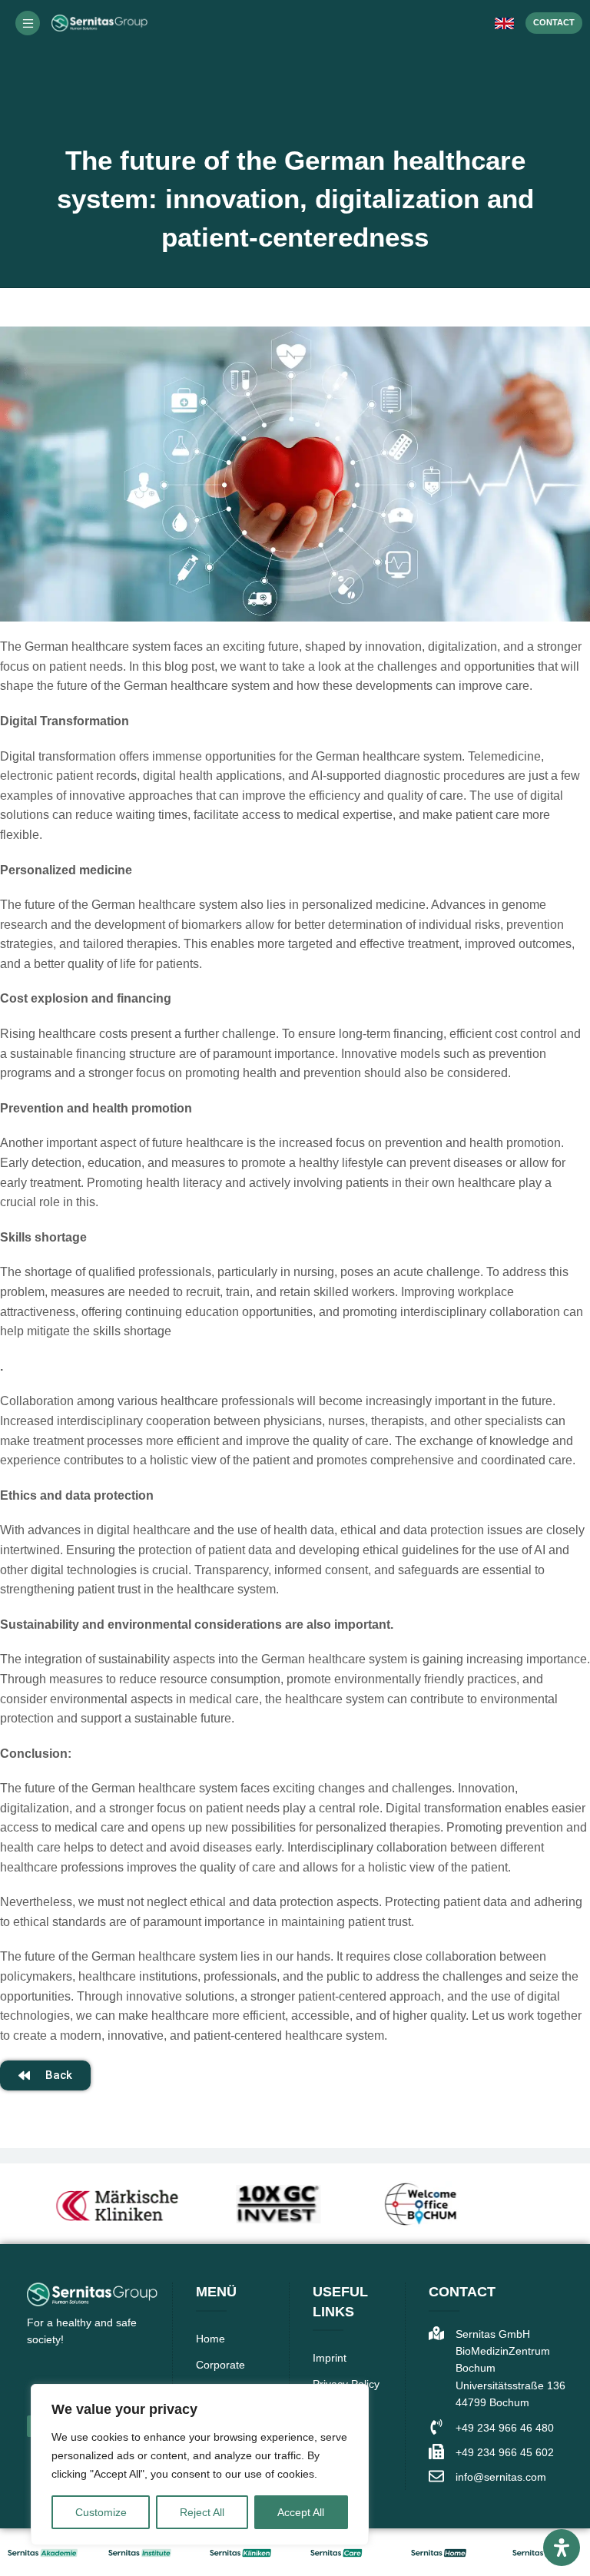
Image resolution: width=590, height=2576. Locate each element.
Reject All (202, 2512)
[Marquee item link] (93, 2204)
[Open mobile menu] (28, 23)
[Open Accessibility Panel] (562, 2548)
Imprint (330, 2358)
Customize (101, 2512)
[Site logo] (99, 22)
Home (210, 2339)
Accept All (301, 2512)
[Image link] (43, 2552)
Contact (554, 22)
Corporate (220, 2365)
